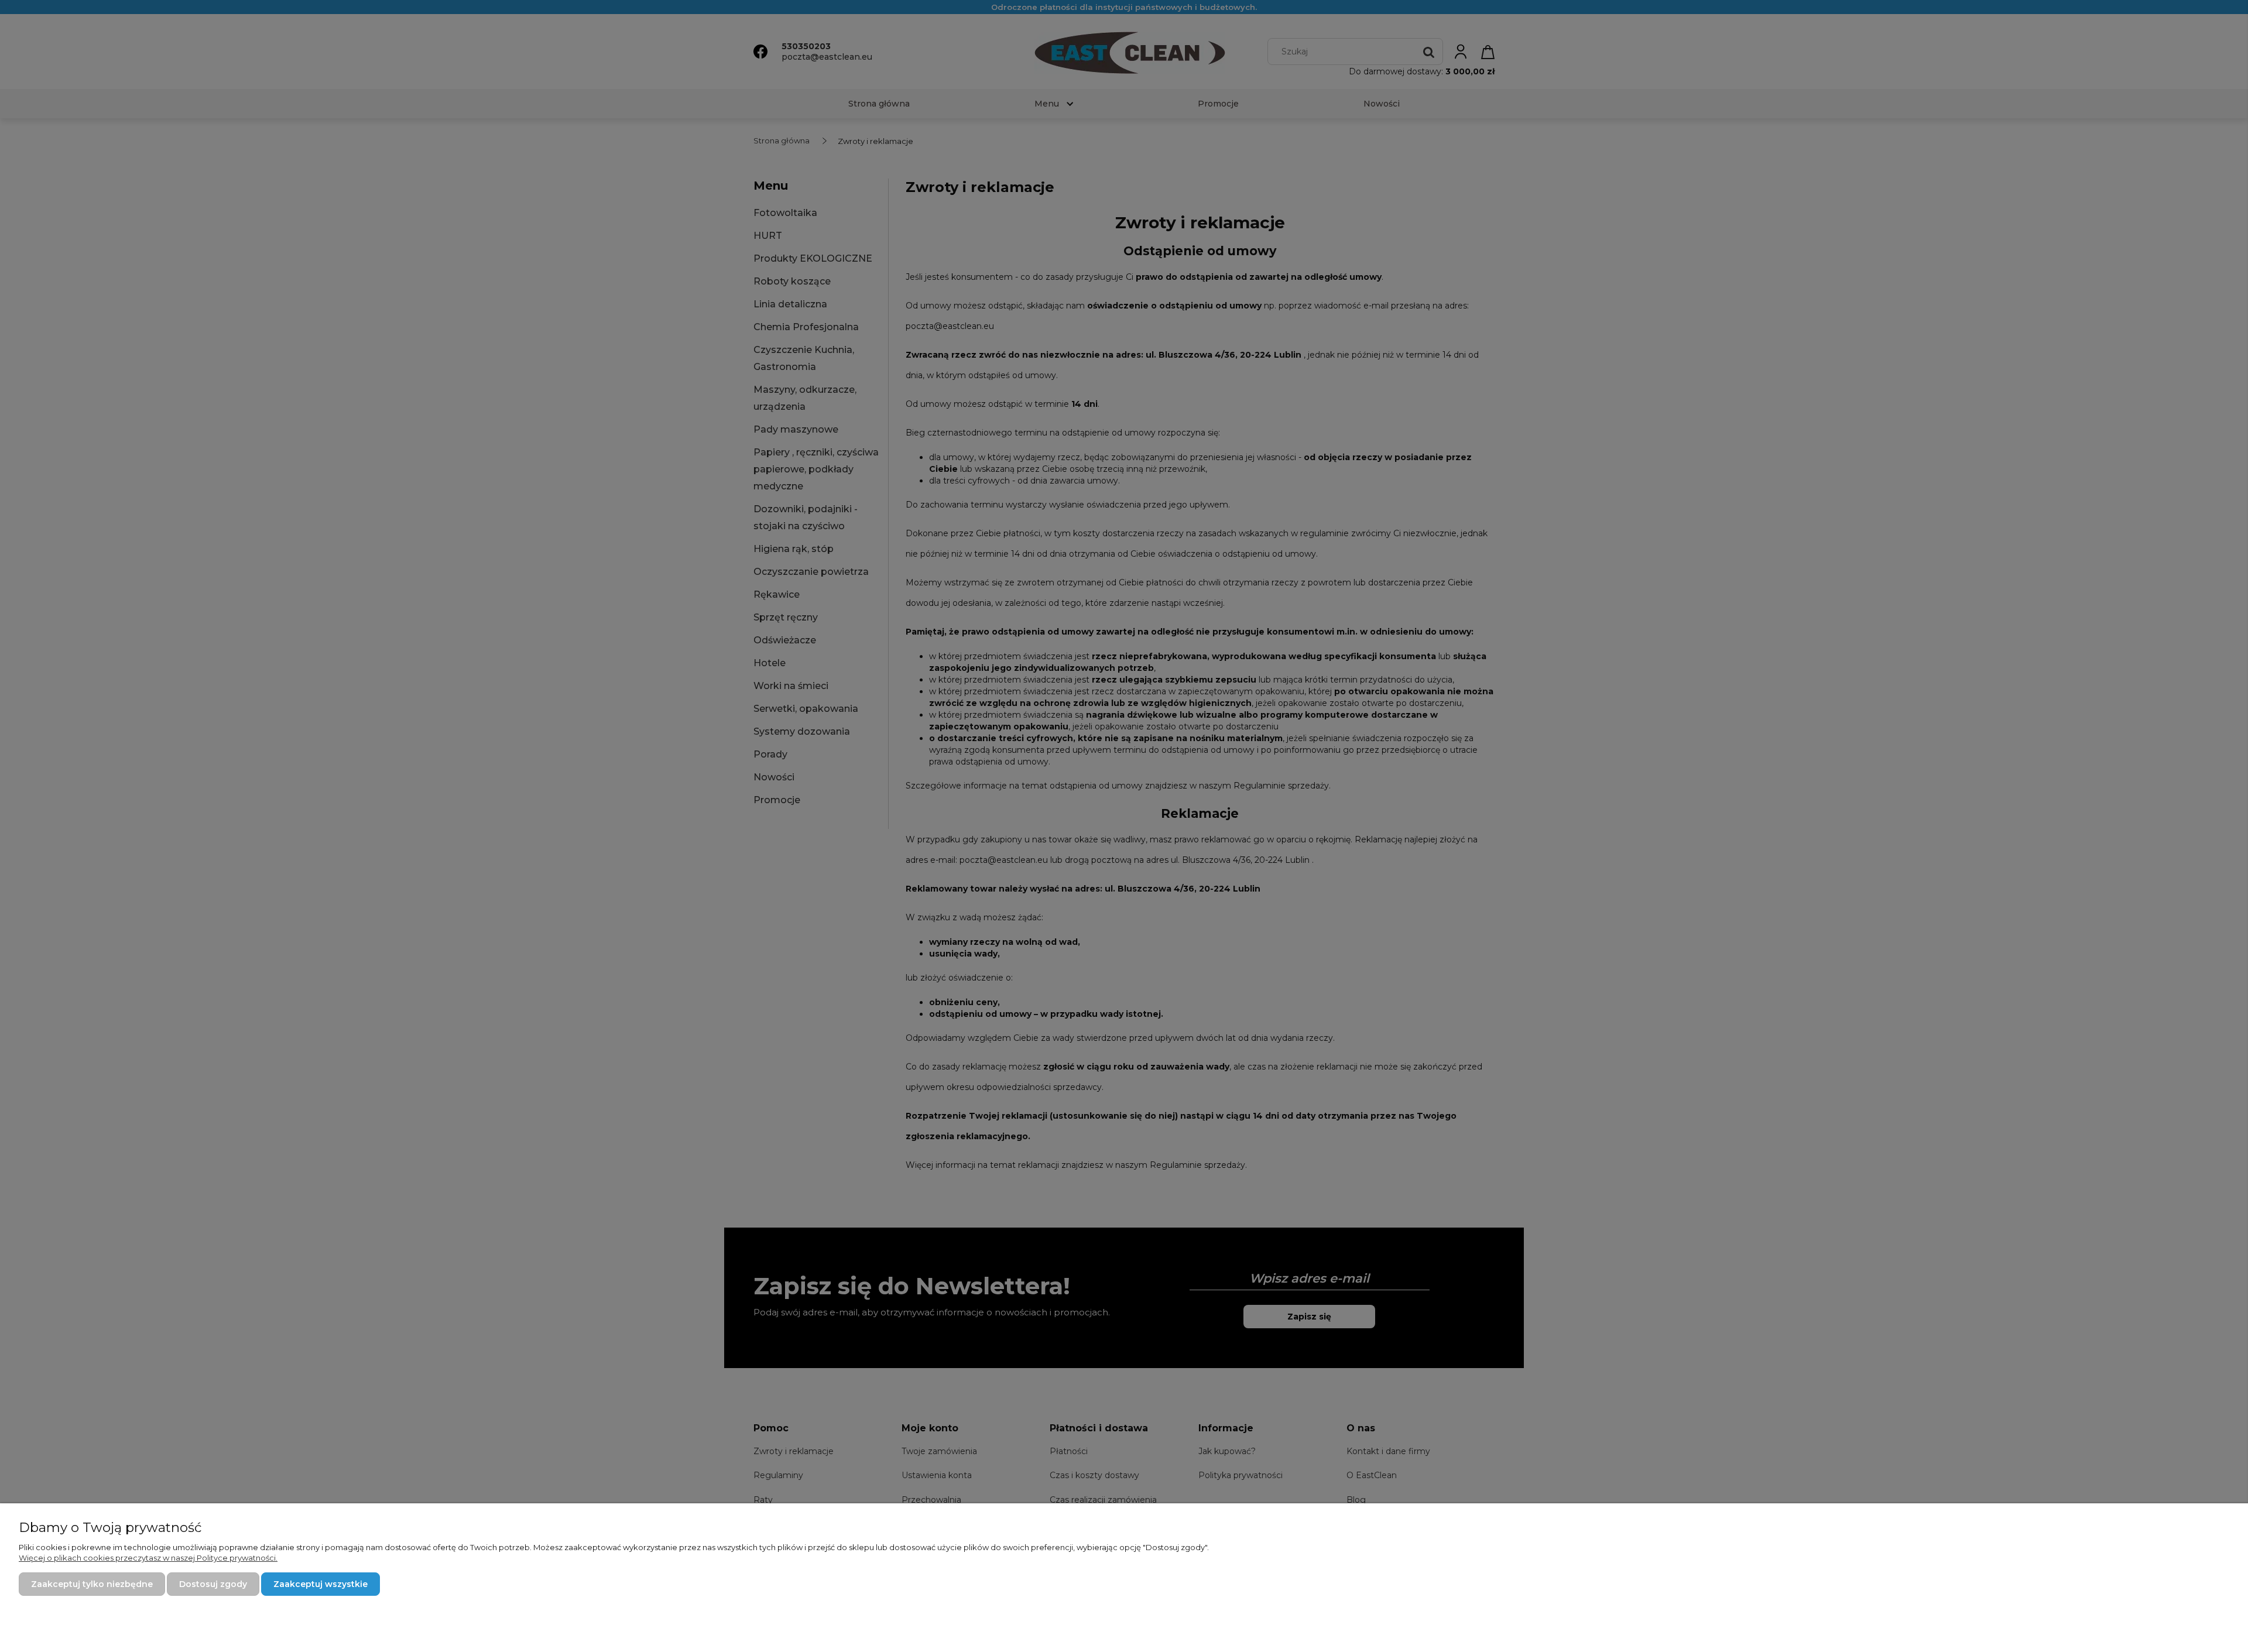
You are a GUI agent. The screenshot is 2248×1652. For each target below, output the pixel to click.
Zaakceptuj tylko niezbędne (92, 1584)
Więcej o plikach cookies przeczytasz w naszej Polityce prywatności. (148, 1558)
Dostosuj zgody (213, 1584)
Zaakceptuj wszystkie (321, 1584)
